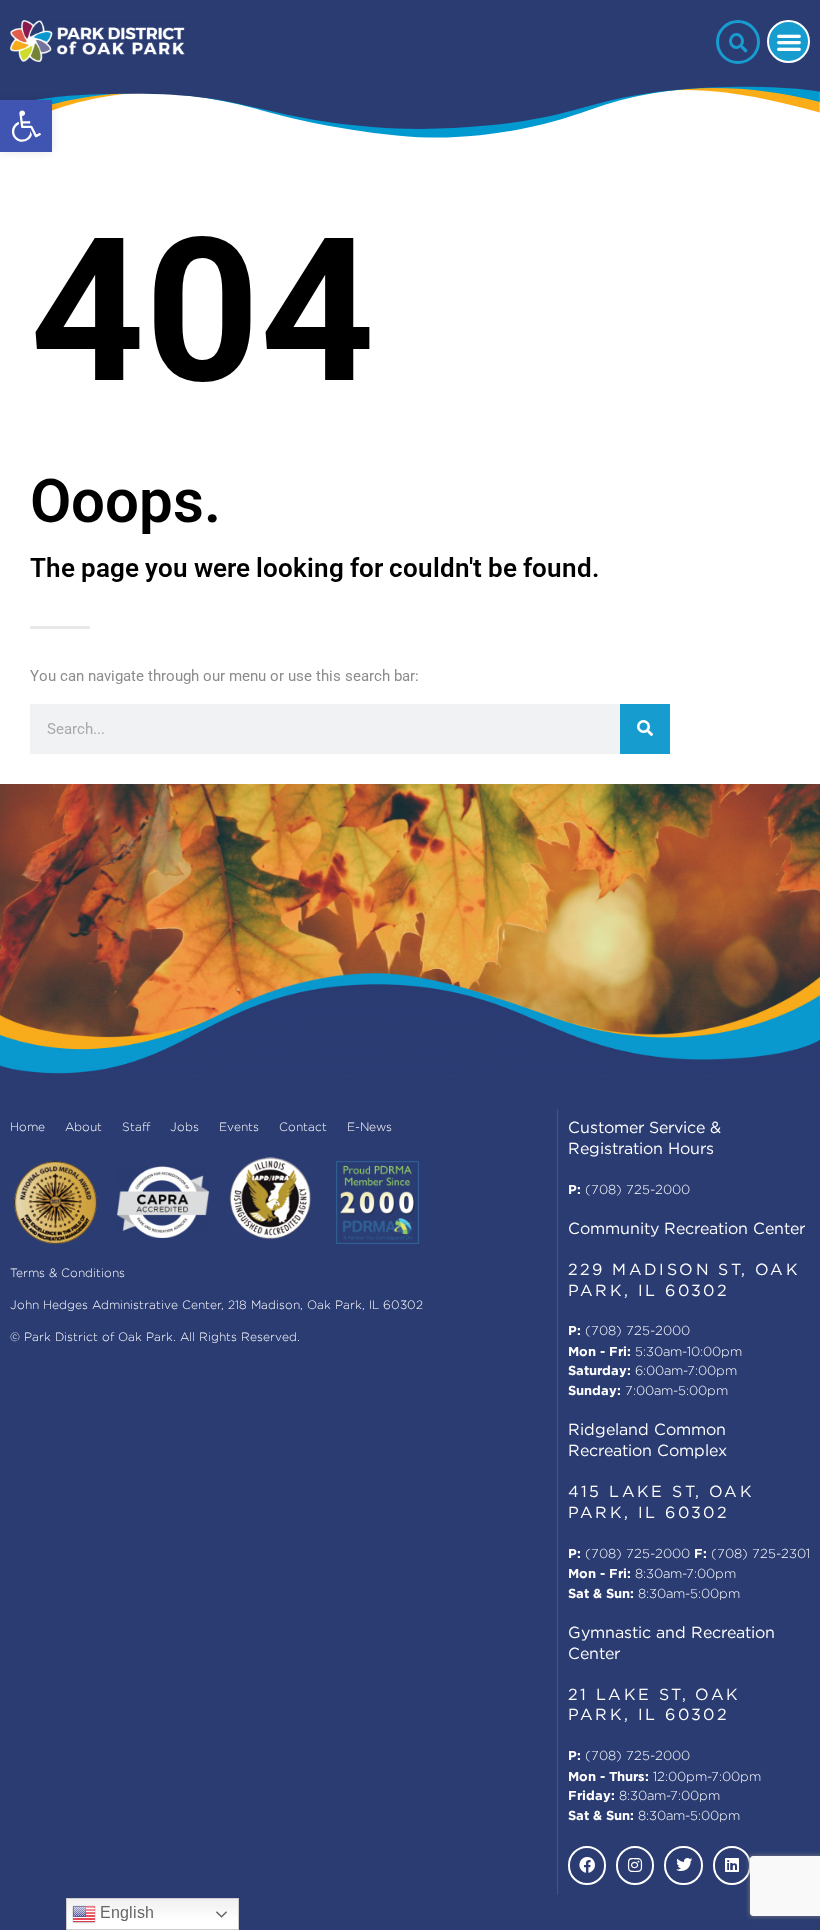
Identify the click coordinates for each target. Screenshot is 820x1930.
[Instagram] (635, 1865)
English (125, 1912)
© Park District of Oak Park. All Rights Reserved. (155, 1337)
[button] (26, 126)
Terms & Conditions (67, 1273)
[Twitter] (683, 1865)
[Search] (645, 729)
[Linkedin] (732, 1865)
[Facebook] (587, 1865)
